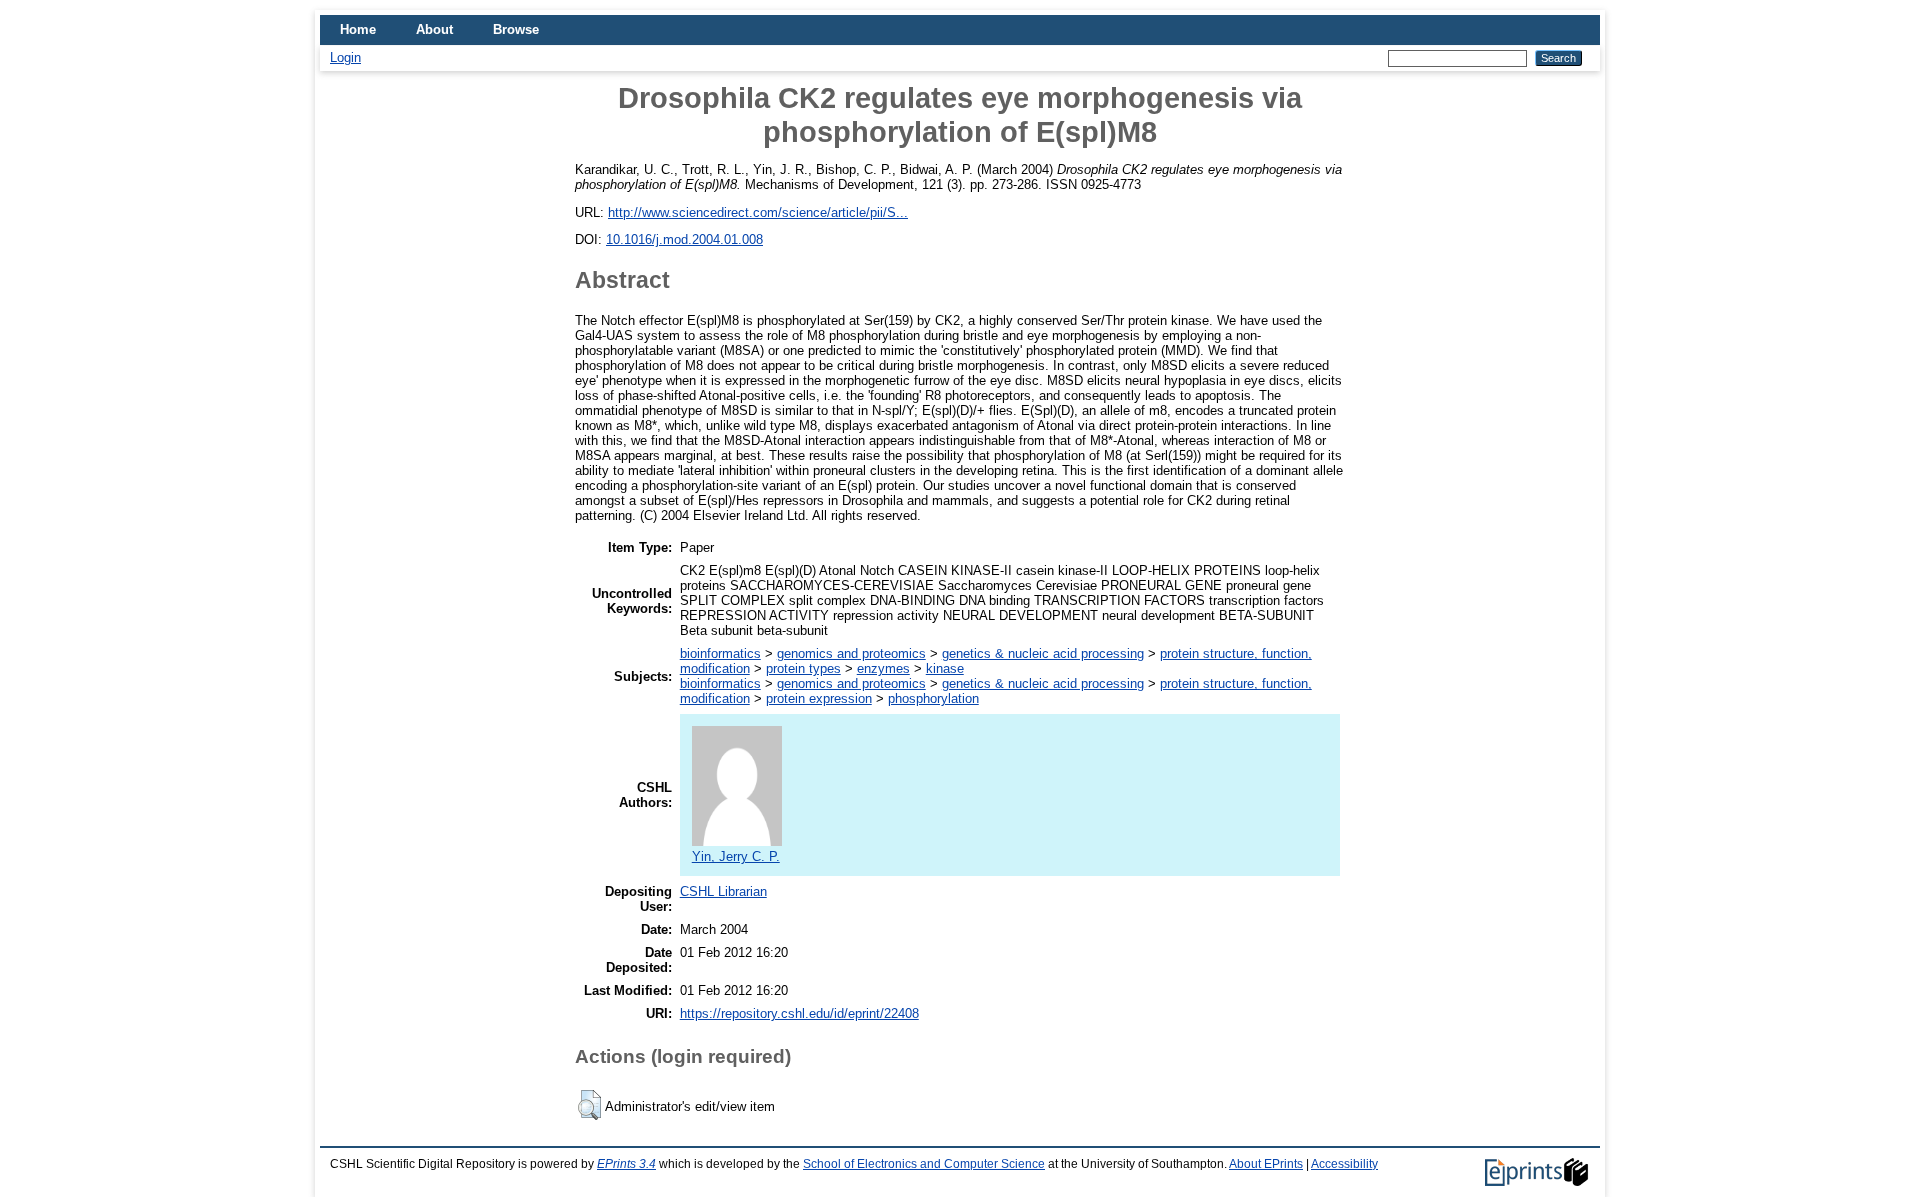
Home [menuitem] (358, 29)
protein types (803, 668)
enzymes (883, 668)
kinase (945, 668)
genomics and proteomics (851, 653)
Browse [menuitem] (516, 29)
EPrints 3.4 (626, 1164)
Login (345, 57)
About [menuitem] (434, 29)
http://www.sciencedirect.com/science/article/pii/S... (758, 212)
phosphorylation (933, 698)
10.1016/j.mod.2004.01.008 (684, 239)
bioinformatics (720, 653)
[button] (589, 1105)
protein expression (819, 698)
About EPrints (1266, 1164)
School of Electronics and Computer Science (924, 1164)
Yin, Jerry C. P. (736, 856)
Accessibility (1344, 1164)
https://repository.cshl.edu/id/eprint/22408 (799, 1013)
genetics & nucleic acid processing (1043, 653)
